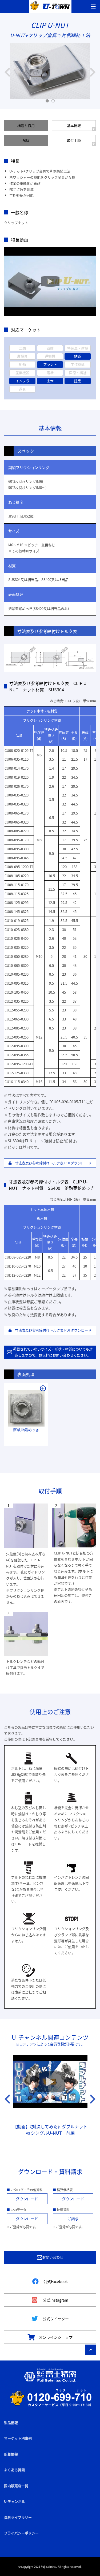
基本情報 (74, 125)
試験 (26, 140)
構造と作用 (26, 125)
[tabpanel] (50, 72)
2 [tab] (53, 101)
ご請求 (73, 2219)
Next (93, 72)
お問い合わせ (53, 2257)
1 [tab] (47, 101)
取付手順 (74, 140)
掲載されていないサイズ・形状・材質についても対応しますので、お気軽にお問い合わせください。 (53, 1352)
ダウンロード (27, 2199)
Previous (7, 72)
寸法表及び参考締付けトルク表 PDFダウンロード (51, 1163)
